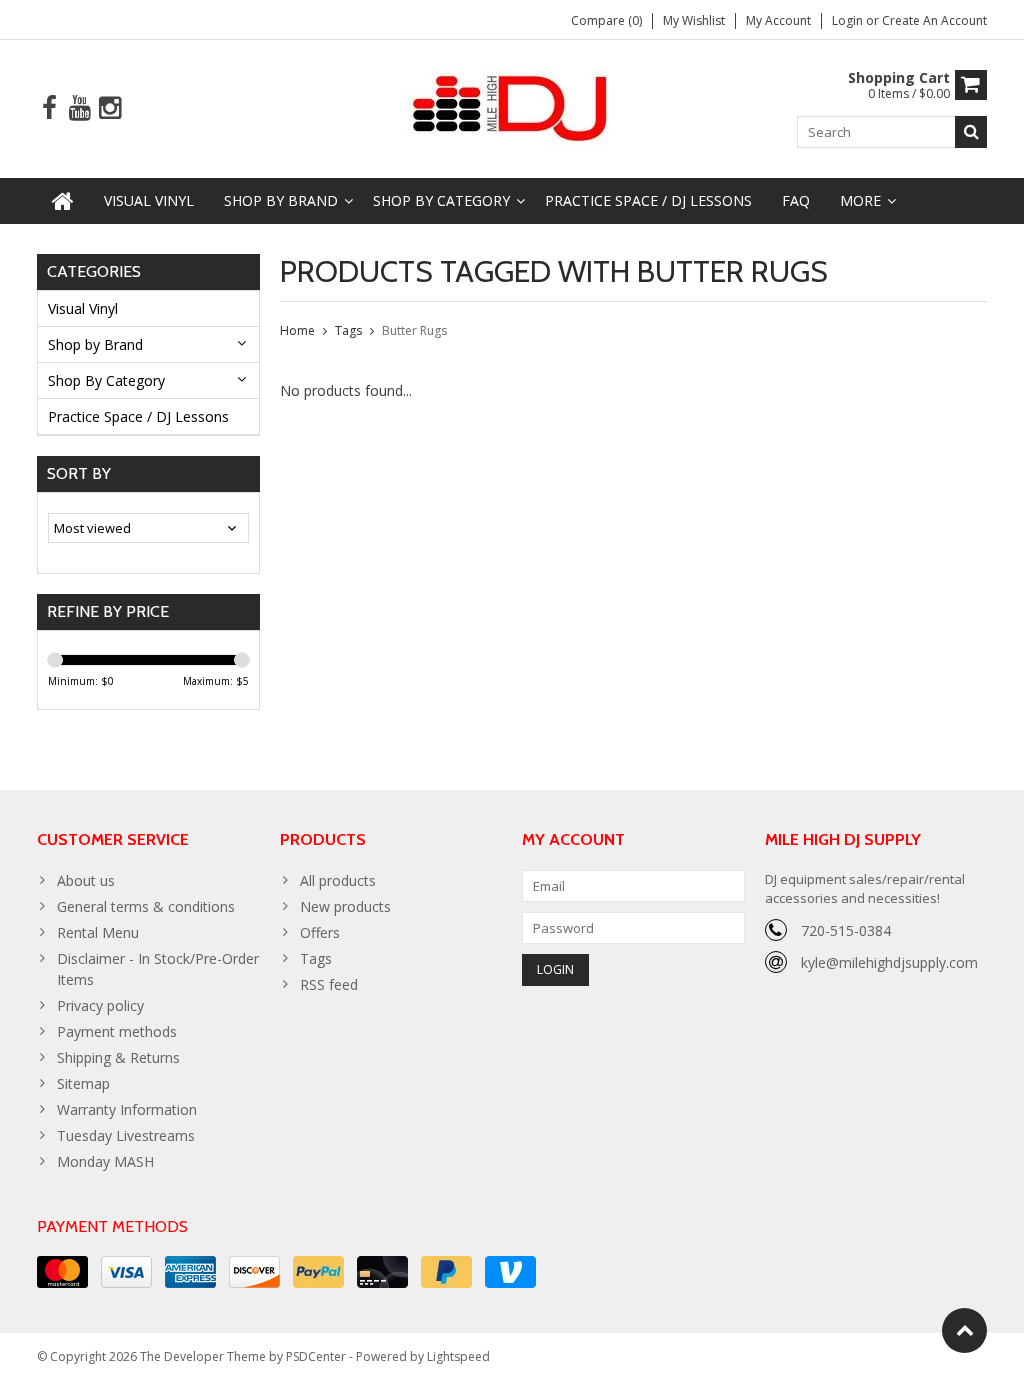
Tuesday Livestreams (126, 1135)
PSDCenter (316, 1356)
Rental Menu (98, 932)
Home (297, 330)
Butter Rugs (414, 330)
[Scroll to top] (964, 1330)
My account (778, 20)
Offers (320, 932)
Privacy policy (100, 1005)
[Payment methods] (62, 1272)
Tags (348, 330)
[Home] (63, 201)
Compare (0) (606, 20)
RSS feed (329, 984)
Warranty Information (127, 1109)
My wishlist (694, 20)
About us (86, 880)
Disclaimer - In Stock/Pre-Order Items (158, 969)
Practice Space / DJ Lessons (648, 200)
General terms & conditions (146, 906)
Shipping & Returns (118, 1057)
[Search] (971, 132)
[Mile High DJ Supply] (512, 106)
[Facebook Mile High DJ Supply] (49, 108)
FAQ (796, 200)
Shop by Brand (281, 200)
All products (338, 880)
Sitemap (83, 1083)
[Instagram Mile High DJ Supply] (109, 108)
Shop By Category (441, 200)
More (860, 200)
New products (345, 906)
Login (849, 20)
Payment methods (117, 1031)
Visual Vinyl (149, 200)
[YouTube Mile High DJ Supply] (79, 108)
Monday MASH (105, 1161)
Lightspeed (458, 1356)
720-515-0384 (846, 930)
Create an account (934, 20)
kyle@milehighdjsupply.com (889, 962)
